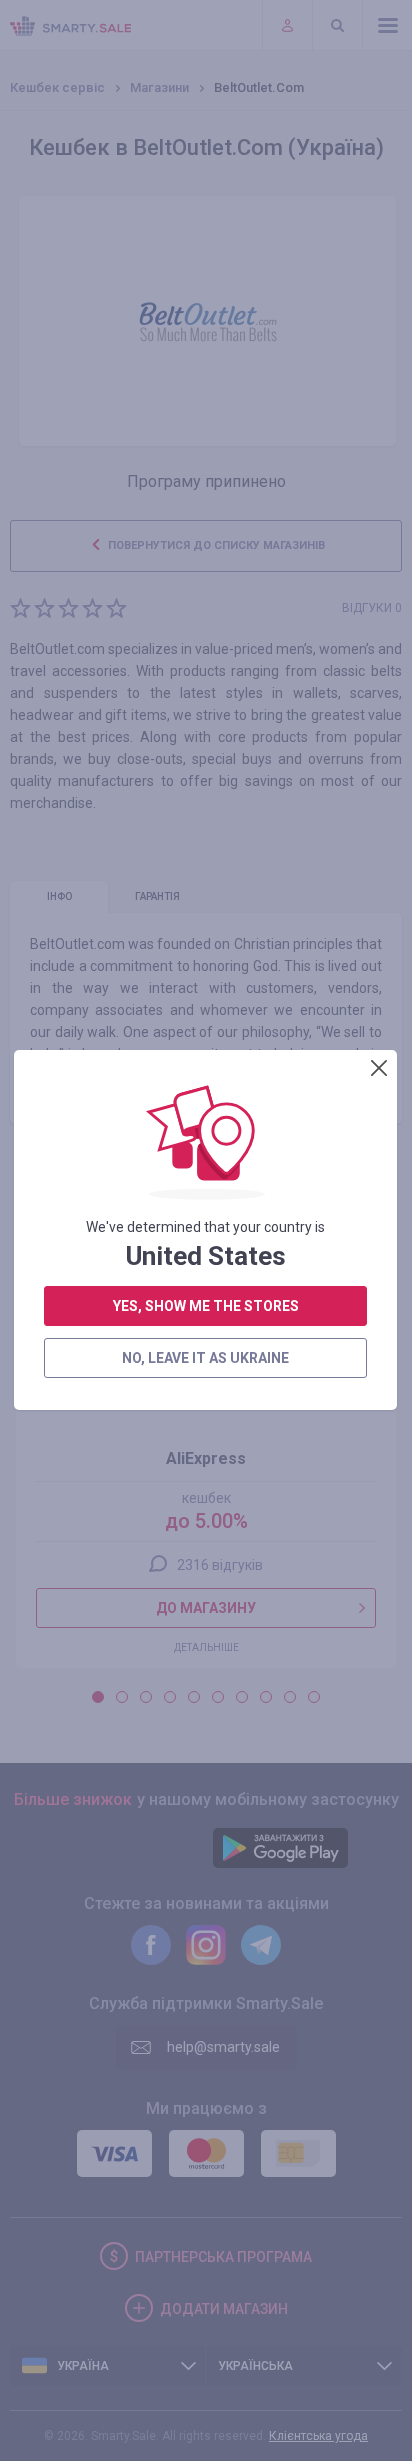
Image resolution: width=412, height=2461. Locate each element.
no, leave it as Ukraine (205, 1358)
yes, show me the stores (206, 1306)
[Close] (379, 1068)
